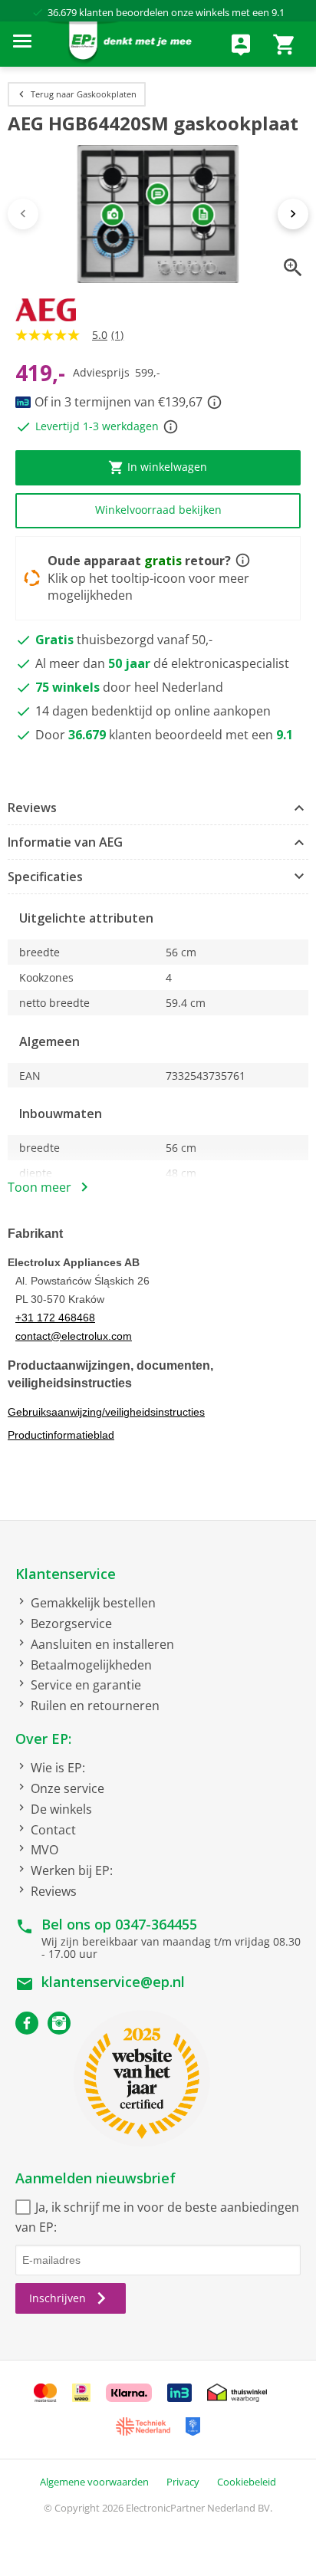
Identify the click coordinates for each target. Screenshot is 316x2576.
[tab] (158, 808)
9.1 (278, 12)
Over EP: (43, 1739)
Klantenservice (66, 1574)
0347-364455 (156, 1924)
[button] (158, 808)
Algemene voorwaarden (94, 2482)
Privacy (183, 2482)
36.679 (62, 12)
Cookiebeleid (247, 2482)
